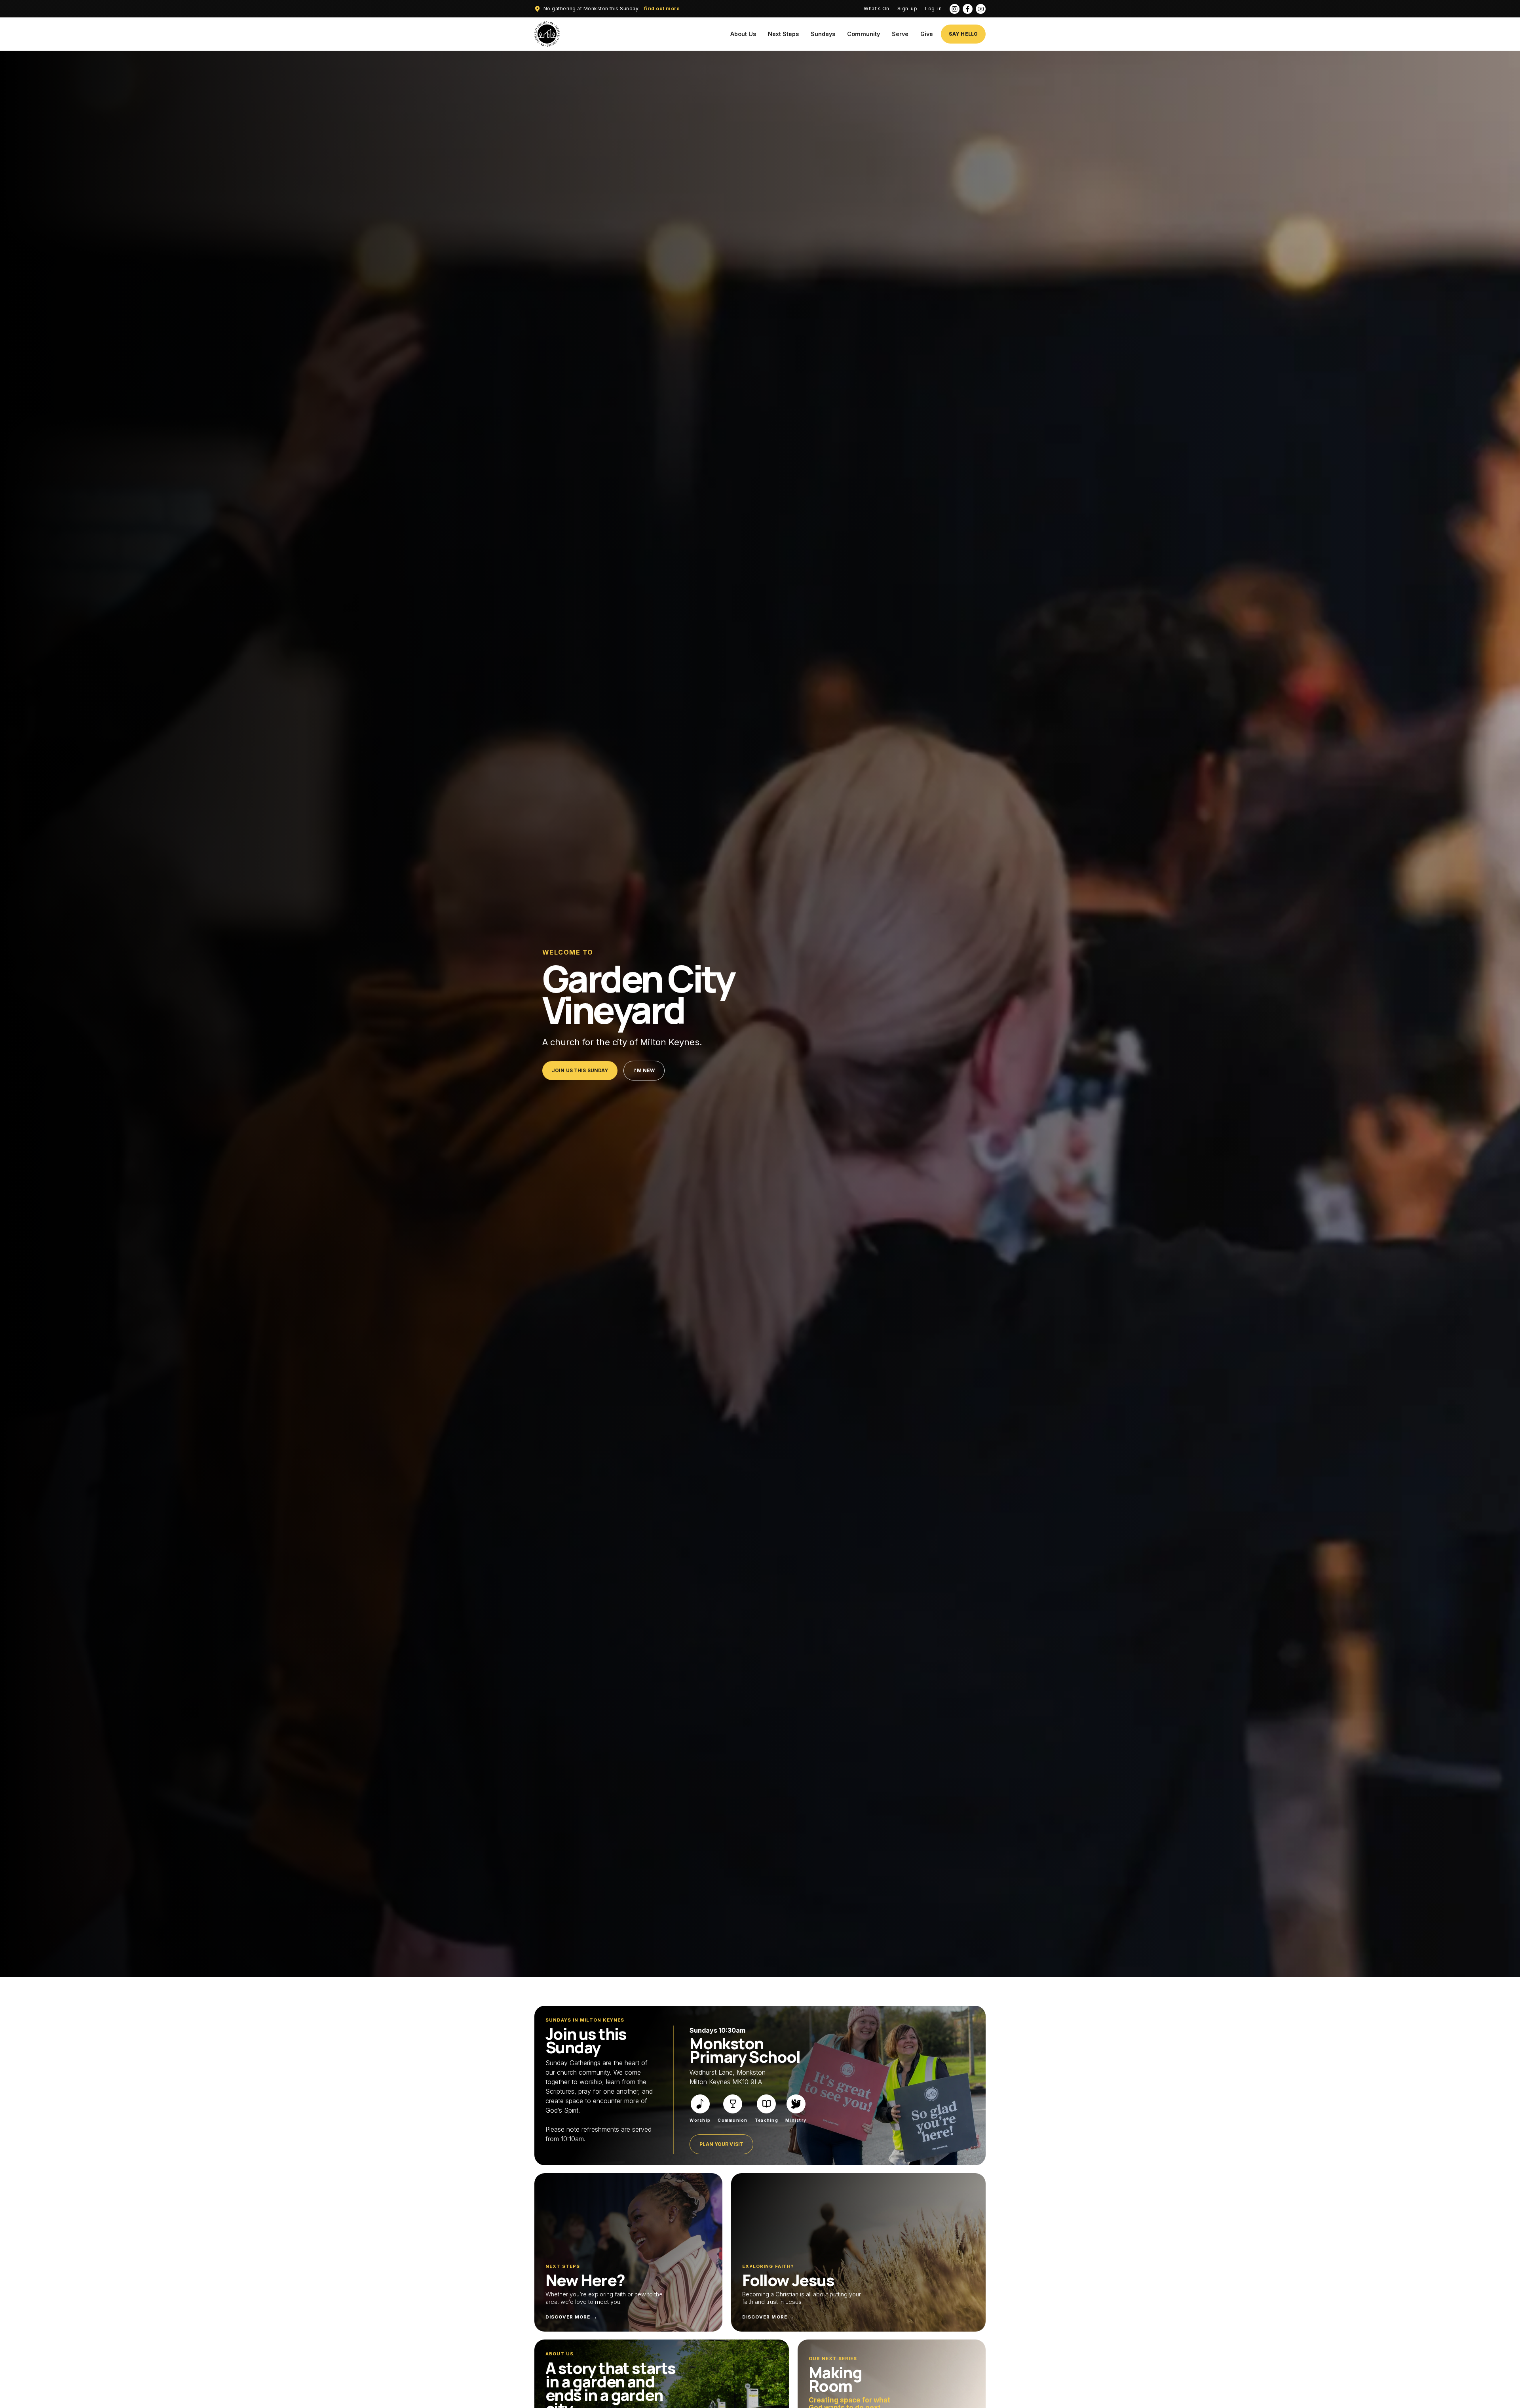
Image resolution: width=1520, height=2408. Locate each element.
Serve (900, 34)
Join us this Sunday (580, 1070)
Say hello (963, 34)
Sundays (823, 34)
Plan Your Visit (721, 2144)
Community (864, 34)
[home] (547, 34)
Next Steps (783, 34)
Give (927, 34)
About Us (743, 34)
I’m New (644, 1070)
